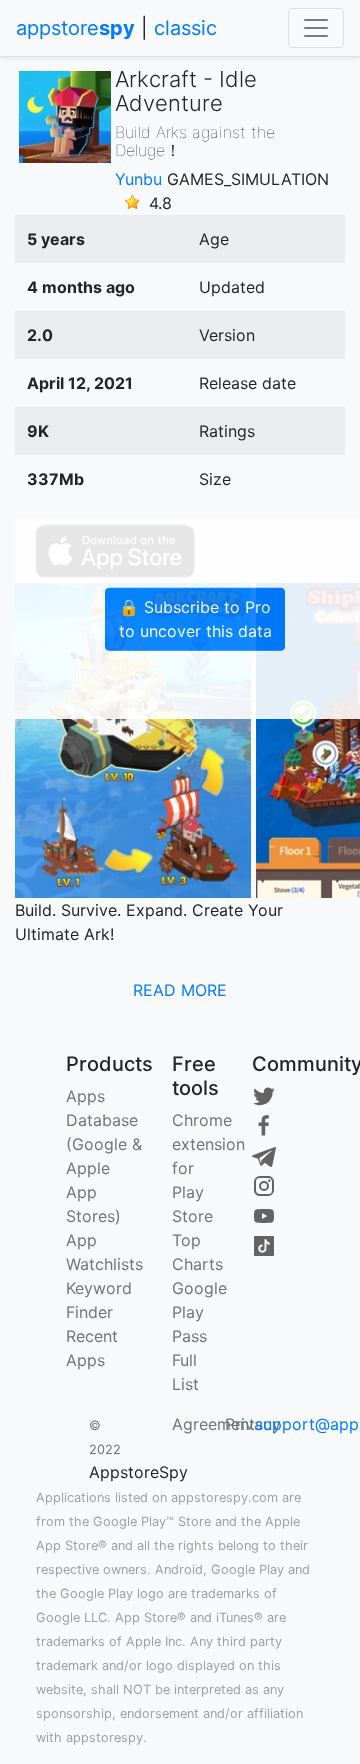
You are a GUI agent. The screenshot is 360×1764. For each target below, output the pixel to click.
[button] (180, 990)
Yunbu (138, 179)
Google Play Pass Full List (199, 1336)
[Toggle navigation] (316, 28)
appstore (75, 28)
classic (185, 28)
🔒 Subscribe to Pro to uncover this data (195, 619)
